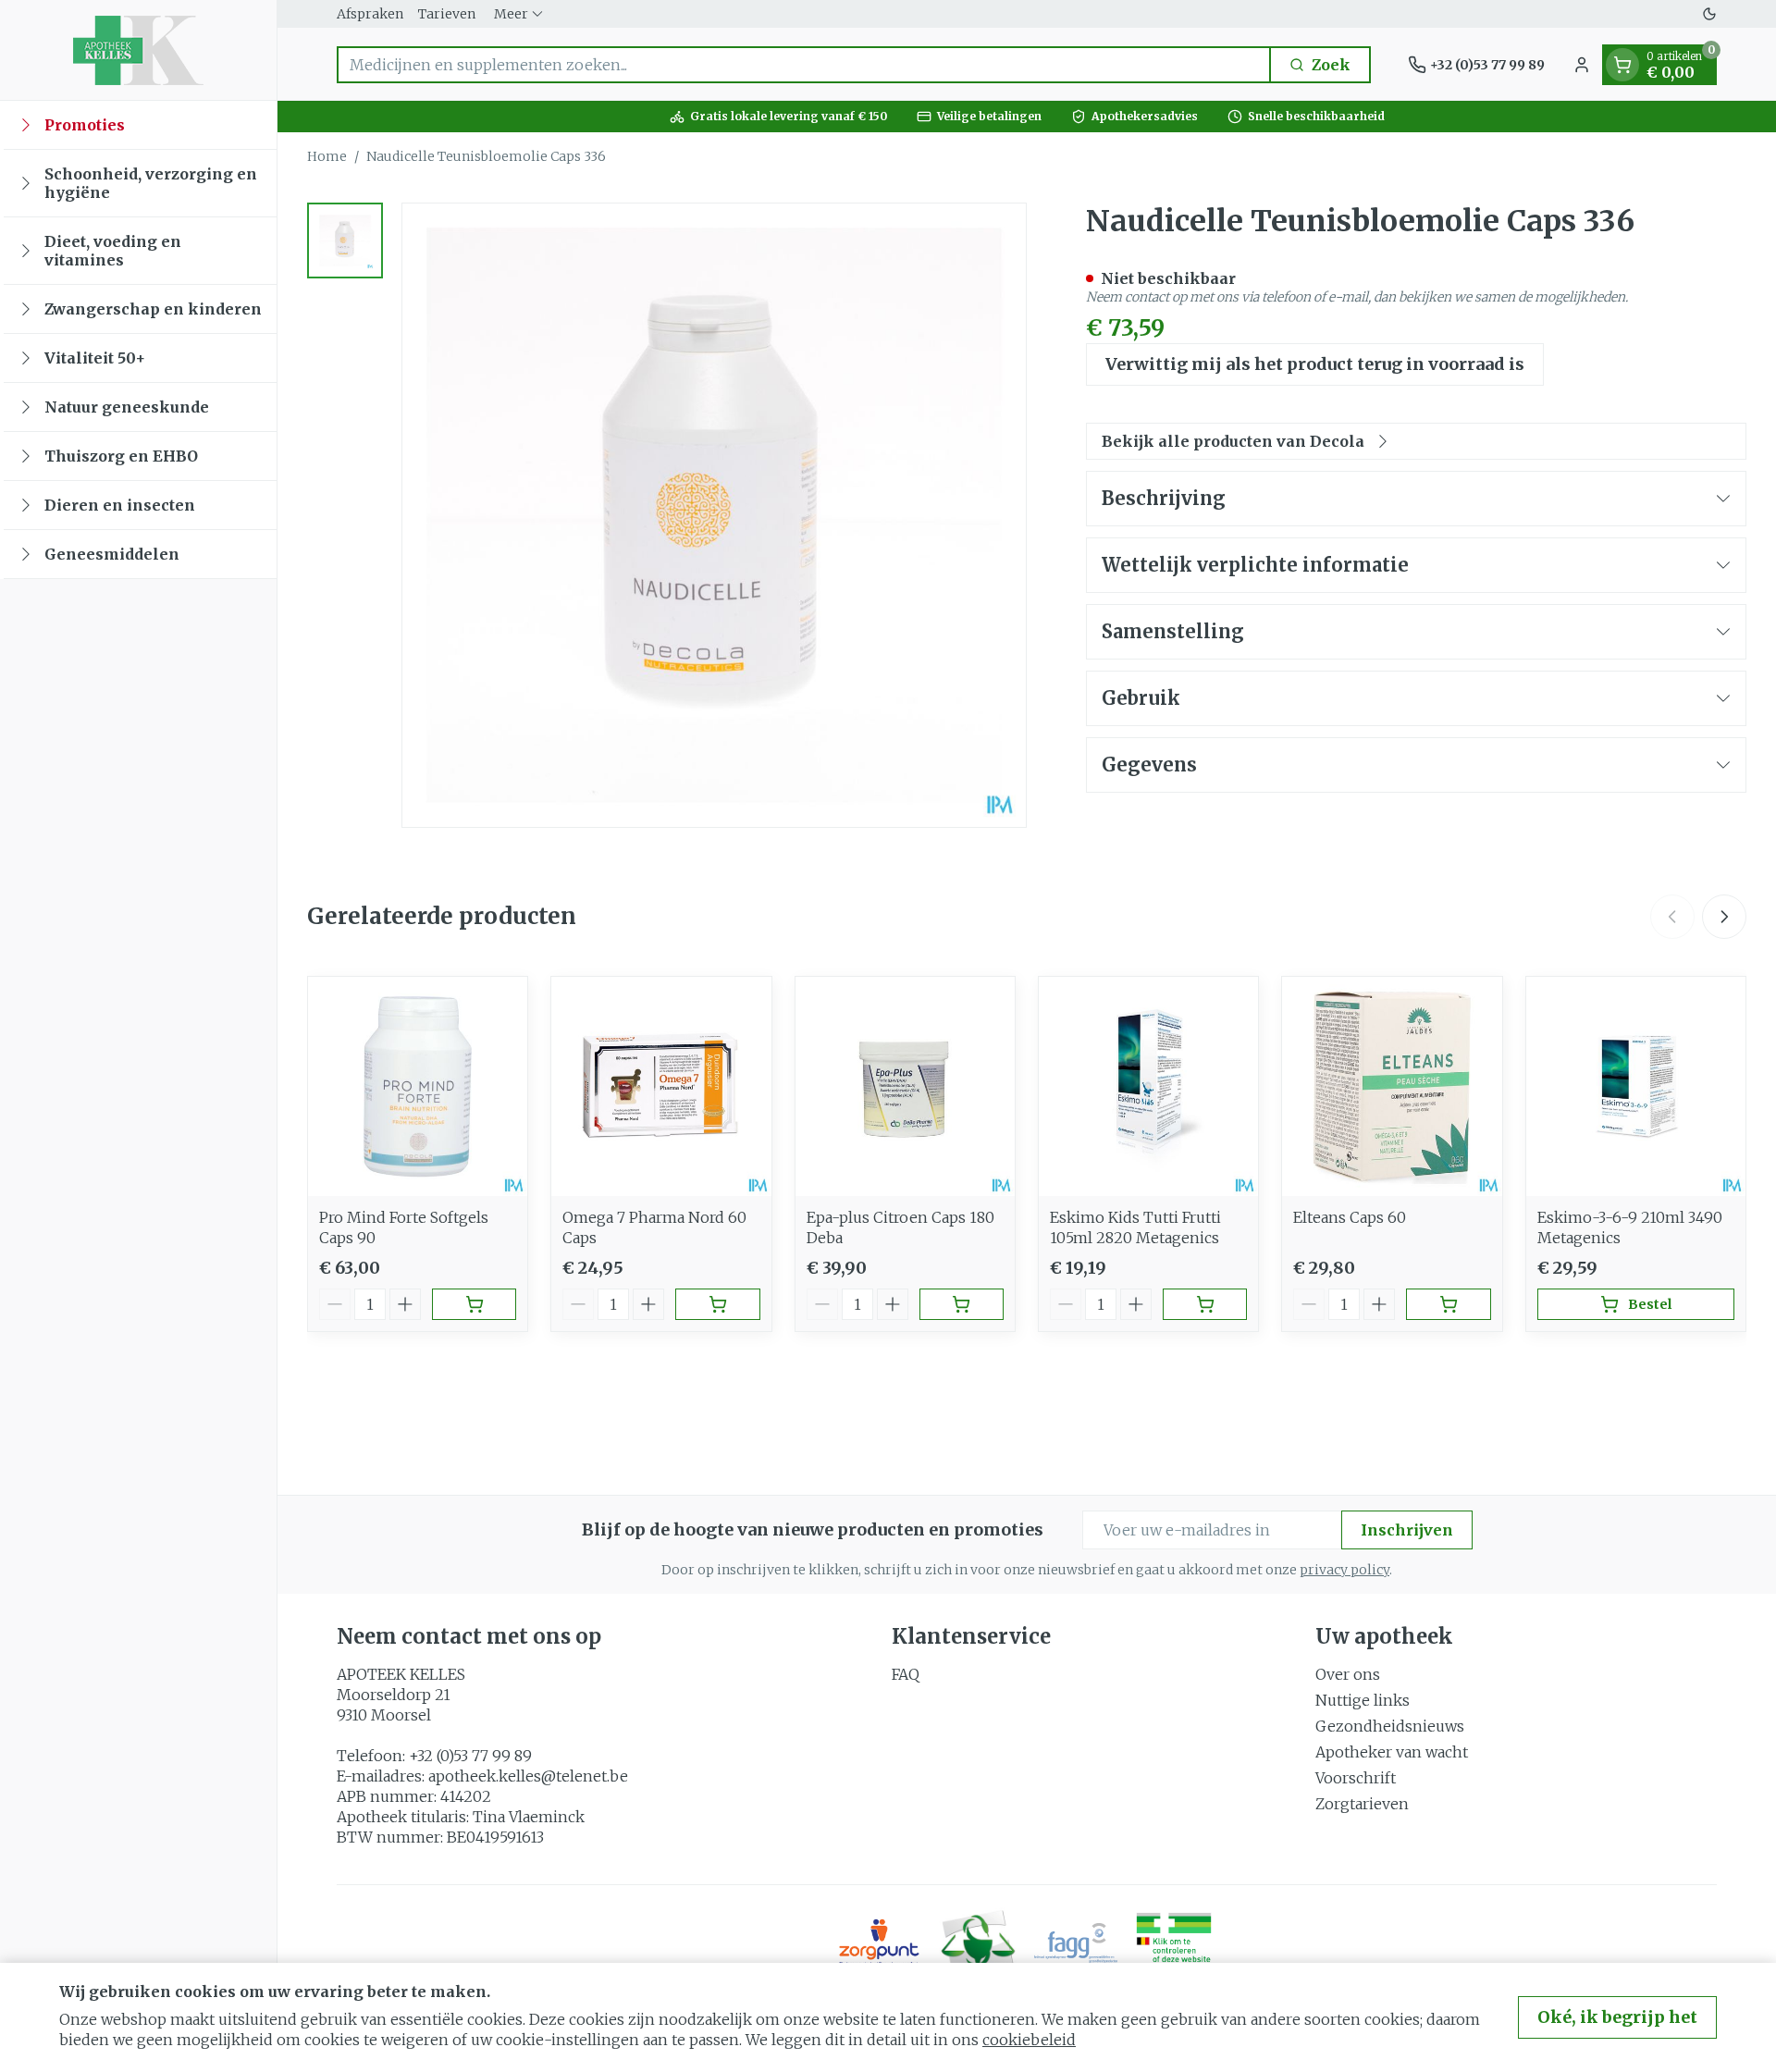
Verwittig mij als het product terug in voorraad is (1315, 364)
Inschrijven (1407, 1530)
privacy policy (1344, 1570)
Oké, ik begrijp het (1617, 2017)
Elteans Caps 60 (1350, 1217)
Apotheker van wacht (1392, 1752)
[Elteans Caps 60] (1392, 1086)
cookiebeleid (1029, 2040)
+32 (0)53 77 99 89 (470, 1756)
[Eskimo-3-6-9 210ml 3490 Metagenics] (1636, 1086)
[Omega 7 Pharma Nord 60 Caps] (661, 1086)
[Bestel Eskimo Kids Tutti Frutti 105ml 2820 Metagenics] (1205, 1304)
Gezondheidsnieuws (1390, 1726)
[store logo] (138, 50)
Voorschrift (1356, 1778)
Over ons (1348, 1674)
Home (327, 156)
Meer (511, 14)
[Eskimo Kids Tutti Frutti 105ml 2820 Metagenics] (1148, 1086)
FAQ (906, 1674)
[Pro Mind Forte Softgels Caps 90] (418, 1086)
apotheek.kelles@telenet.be (528, 1776)
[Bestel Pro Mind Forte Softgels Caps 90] (474, 1304)
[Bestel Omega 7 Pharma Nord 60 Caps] (717, 1304)
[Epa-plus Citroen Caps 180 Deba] (905, 1086)
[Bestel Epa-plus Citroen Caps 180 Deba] (962, 1304)
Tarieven (447, 14)
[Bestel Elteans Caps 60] (1448, 1304)
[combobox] (804, 65)
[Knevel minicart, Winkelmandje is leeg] (1622, 65)
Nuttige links (1363, 1700)
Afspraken (370, 14)
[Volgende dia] (1724, 917)
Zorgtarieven (1362, 1804)
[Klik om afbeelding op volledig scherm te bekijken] (714, 515)
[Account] (1582, 65)
